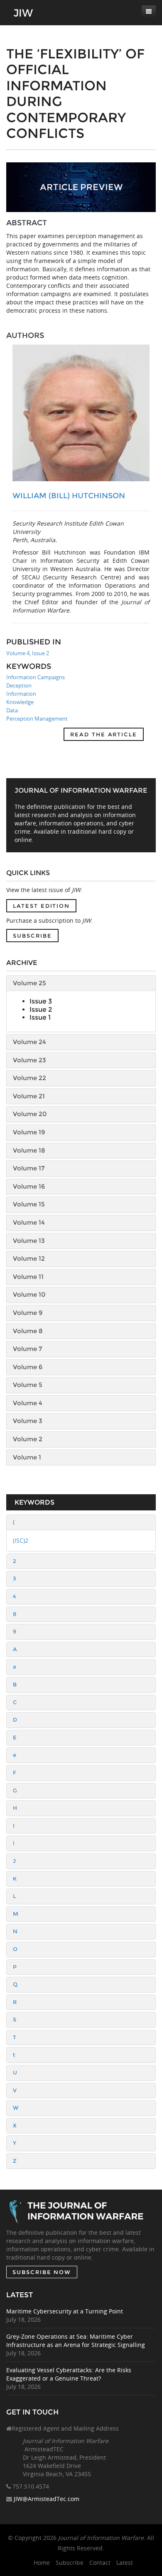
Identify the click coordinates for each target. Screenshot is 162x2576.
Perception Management (37, 719)
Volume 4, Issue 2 (28, 653)
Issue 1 (40, 1017)
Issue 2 (41, 1009)
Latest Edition (41, 906)
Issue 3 (41, 1001)
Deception (19, 685)
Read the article (104, 734)
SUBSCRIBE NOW (42, 2272)
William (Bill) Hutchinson (69, 496)
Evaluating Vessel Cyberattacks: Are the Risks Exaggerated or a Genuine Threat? (69, 2374)
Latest (125, 2563)
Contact (100, 2563)
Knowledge (20, 702)
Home (42, 2563)
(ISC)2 (21, 1540)
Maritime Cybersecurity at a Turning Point (65, 2311)
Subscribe (32, 936)
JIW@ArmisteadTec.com (47, 2499)
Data (12, 710)
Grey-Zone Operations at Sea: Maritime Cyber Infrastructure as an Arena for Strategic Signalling (76, 2341)
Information (21, 694)
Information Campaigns (36, 677)
